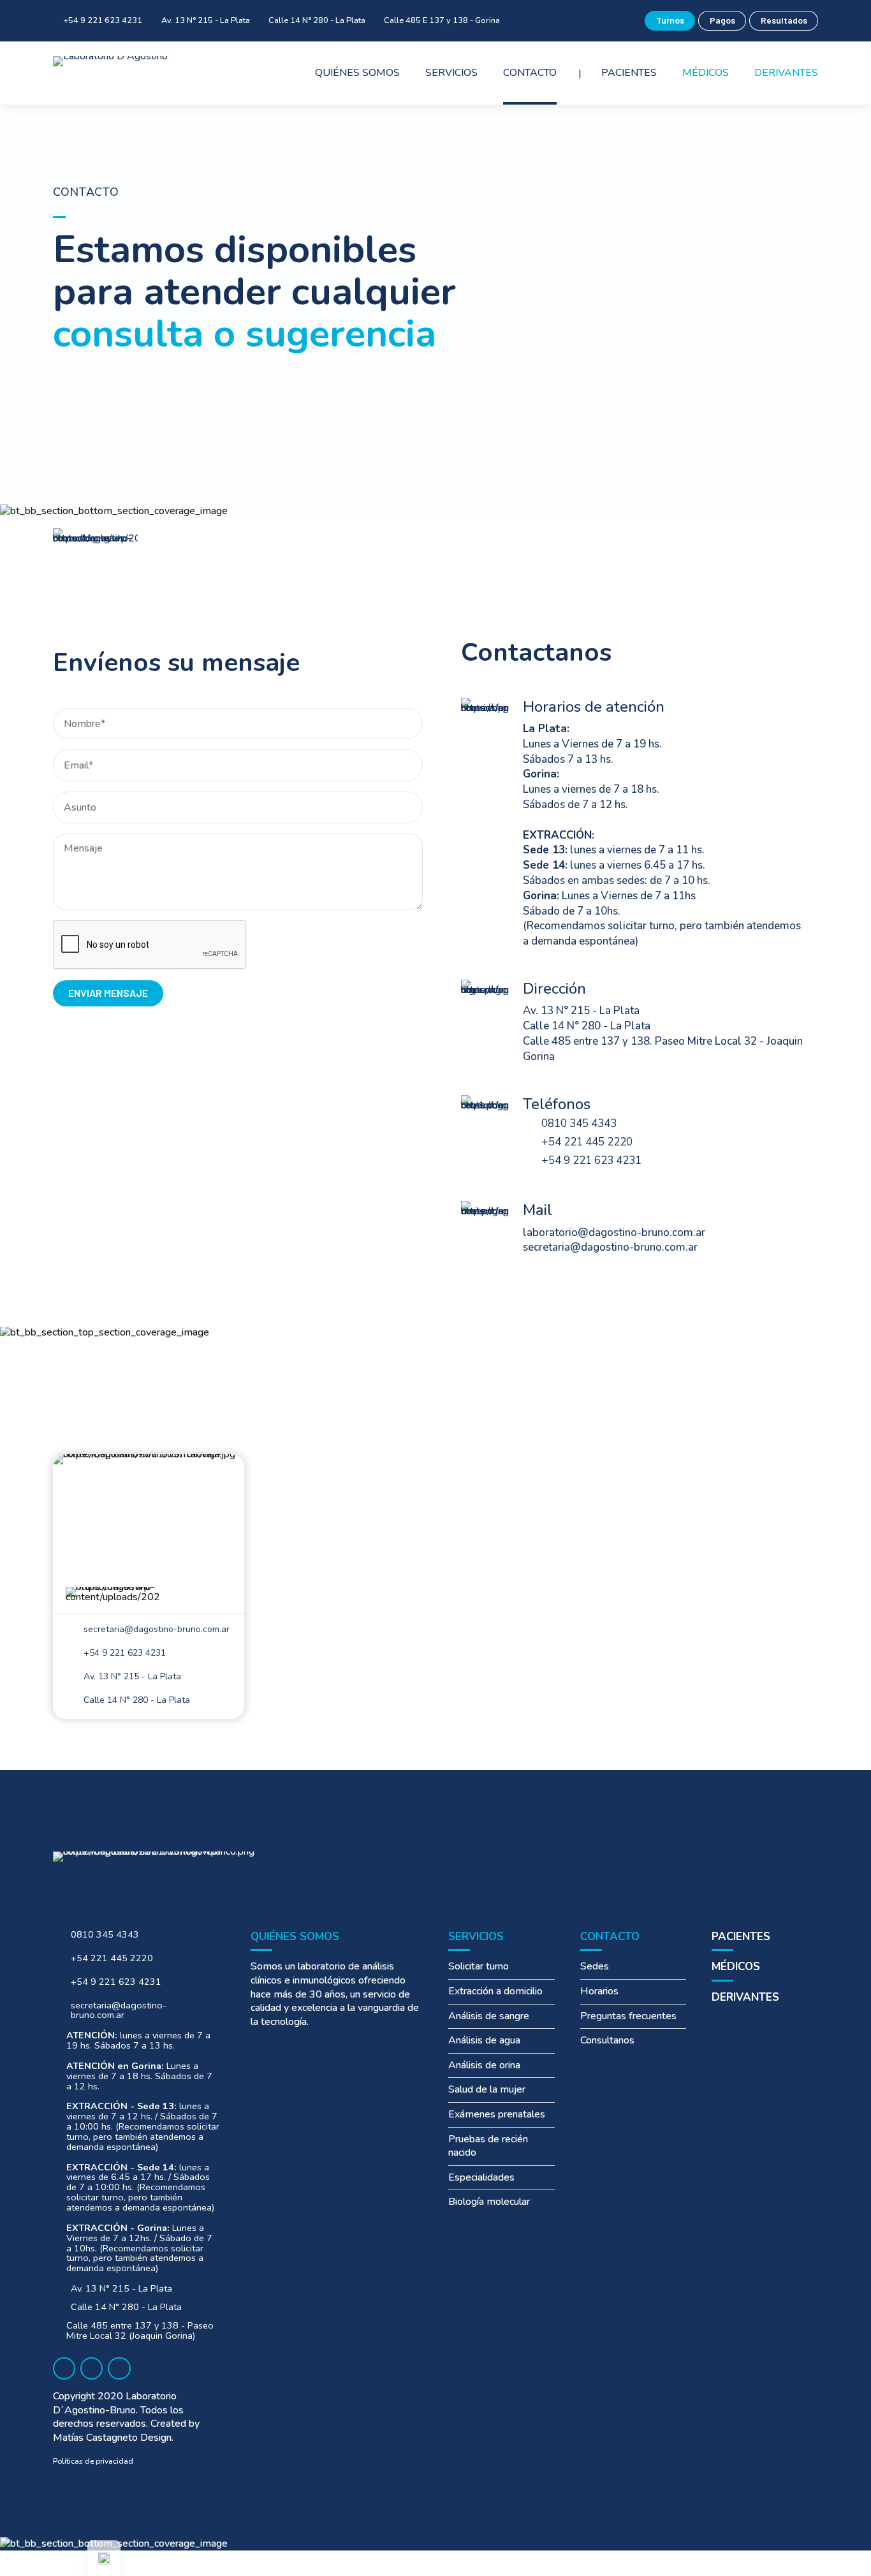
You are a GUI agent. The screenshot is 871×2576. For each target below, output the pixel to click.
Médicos (706, 73)
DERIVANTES (745, 1997)
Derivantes (786, 73)
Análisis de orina (484, 2065)
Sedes (595, 1966)
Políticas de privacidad (93, 2461)
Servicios (451, 73)
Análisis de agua (484, 2040)
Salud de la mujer (487, 2089)
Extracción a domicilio (495, 1991)
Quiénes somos (357, 73)
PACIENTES (741, 1937)
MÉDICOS (736, 1967)
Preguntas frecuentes (628, 2016)
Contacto (530, 73)
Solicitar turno (479, 1966)
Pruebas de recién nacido (488, 2146)
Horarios (599, 1991)
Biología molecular (489, 2202)
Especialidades (481, 2177)
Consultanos (607, 2040)
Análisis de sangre (489, 2016)
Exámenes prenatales (497, 2114)
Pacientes (629, 73)
